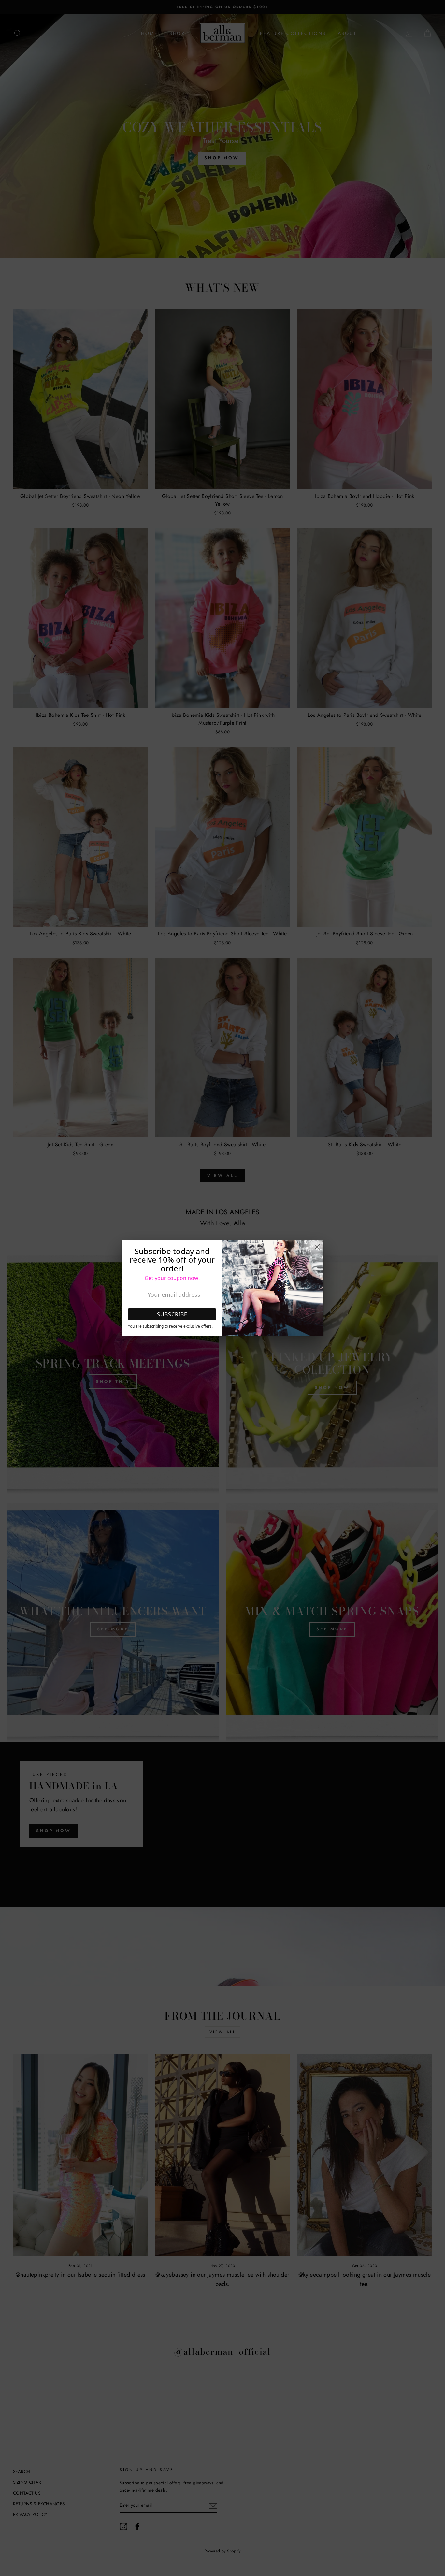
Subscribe (172, 1314)
